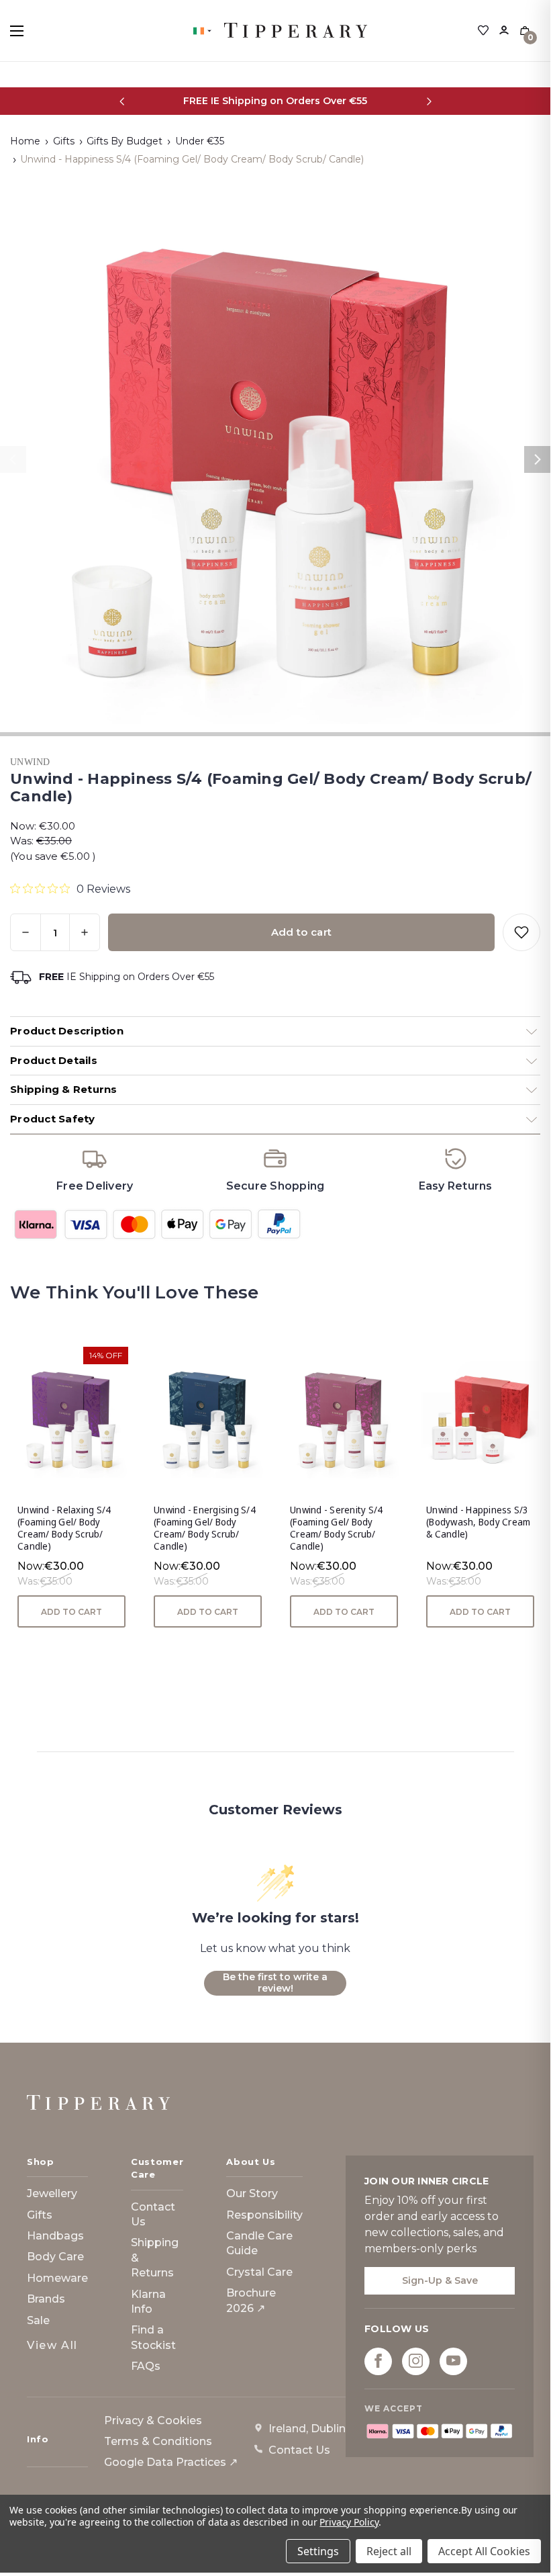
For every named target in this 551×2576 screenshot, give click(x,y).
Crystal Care (259, 2272)
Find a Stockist (153, 2337)
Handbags (55, 2236)
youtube (453, 2361)
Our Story (252, 2193)
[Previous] (122, 101)
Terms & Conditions (158, 2441)
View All (52, 2345)
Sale (38, 2320)
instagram (416, 2361)
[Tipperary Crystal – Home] (98, 2102)
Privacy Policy (349, 2522)
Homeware (57, 2278)
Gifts (40, 2215)
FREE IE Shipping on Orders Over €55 (275, 101)
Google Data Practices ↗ (171, 2462)
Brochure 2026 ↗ (251, 2300)
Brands (46, 2299)
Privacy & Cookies (153, 2420)
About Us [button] (251, 2162)
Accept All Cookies (484, 2551)
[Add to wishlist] (521, 932)
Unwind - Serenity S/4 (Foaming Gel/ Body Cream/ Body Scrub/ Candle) (336, 1528)
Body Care (55, 2257)
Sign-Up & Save (440, 2280)
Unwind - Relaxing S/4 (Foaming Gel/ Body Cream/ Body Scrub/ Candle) (64, 1528)
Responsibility (264, 2215)
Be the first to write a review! (275, 1983)
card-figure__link (71, 1420)
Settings (318, 2551)
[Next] (429, 101)
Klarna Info (148, 2302)
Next (538, 459)
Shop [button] (41, 2162)
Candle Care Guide (259, 2243)
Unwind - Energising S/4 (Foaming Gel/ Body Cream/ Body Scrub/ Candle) (205, 1528)
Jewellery (52, 2193)
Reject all (389, 2551)
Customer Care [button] (157, 2168)
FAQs (146, 2366)
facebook (378, 2361)
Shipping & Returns (155, 2258)
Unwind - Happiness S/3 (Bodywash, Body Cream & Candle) (478, 1522)
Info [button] (38, 2439)
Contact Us (153, 2214)
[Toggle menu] (29, 31)
